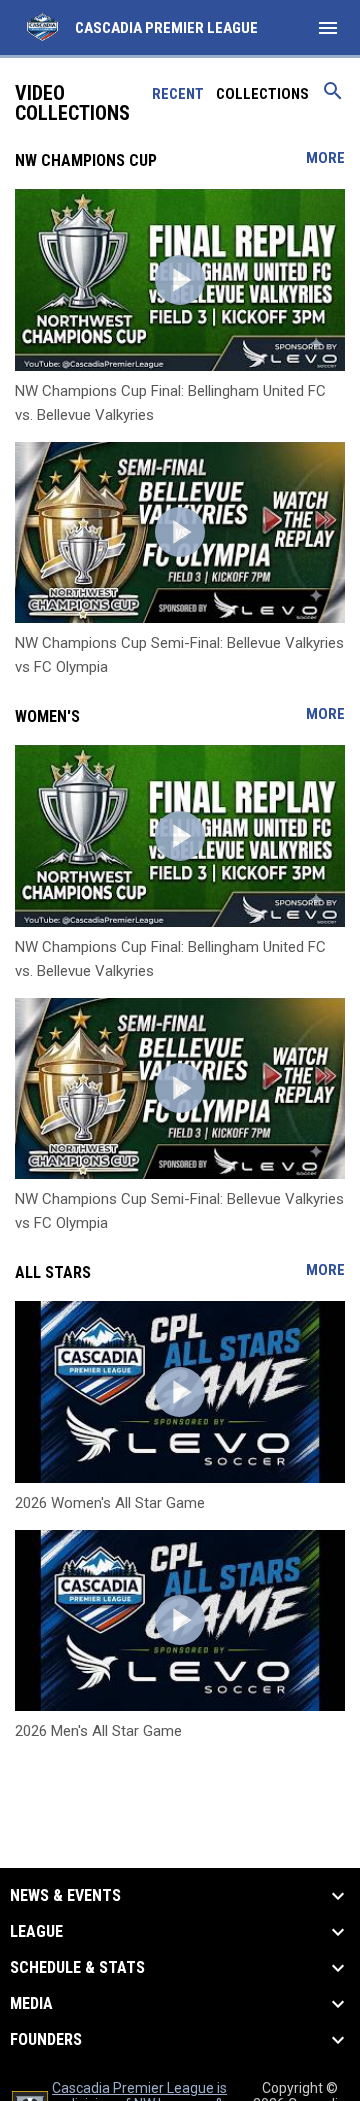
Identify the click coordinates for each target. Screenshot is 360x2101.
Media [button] (31, 2004)
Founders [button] (46, 2040)
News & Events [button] (65, 1896)
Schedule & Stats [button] (77, 1968)
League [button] (36, 1932)
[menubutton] (328, 28)
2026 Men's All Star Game (98, 1731)
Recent (178, 94)
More (325, 158)
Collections (262, 94)
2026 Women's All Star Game (110, 1503)
